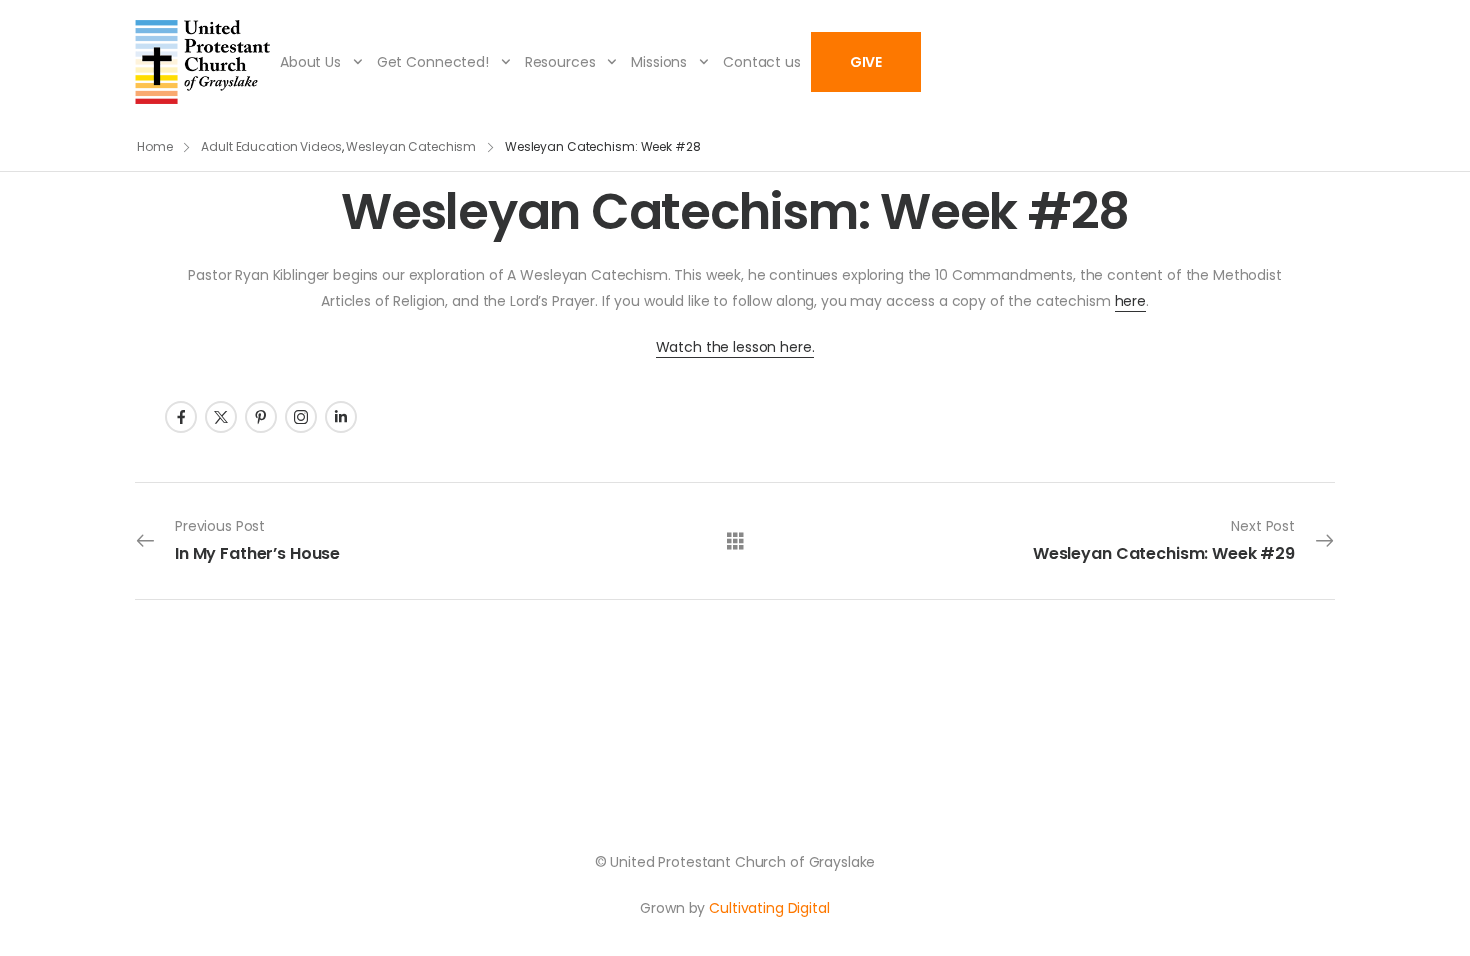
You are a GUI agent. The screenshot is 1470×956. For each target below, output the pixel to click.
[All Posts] (735, 539)
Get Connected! (433, 62)
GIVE (866, 62)
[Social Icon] (181, 417)
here (1130, 301)
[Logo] (202, 62)
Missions (659, 62)
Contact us (762, 62)
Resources (560, 62)
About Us (310, 62)
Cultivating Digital (769, 908)
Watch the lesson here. (735, 347)
